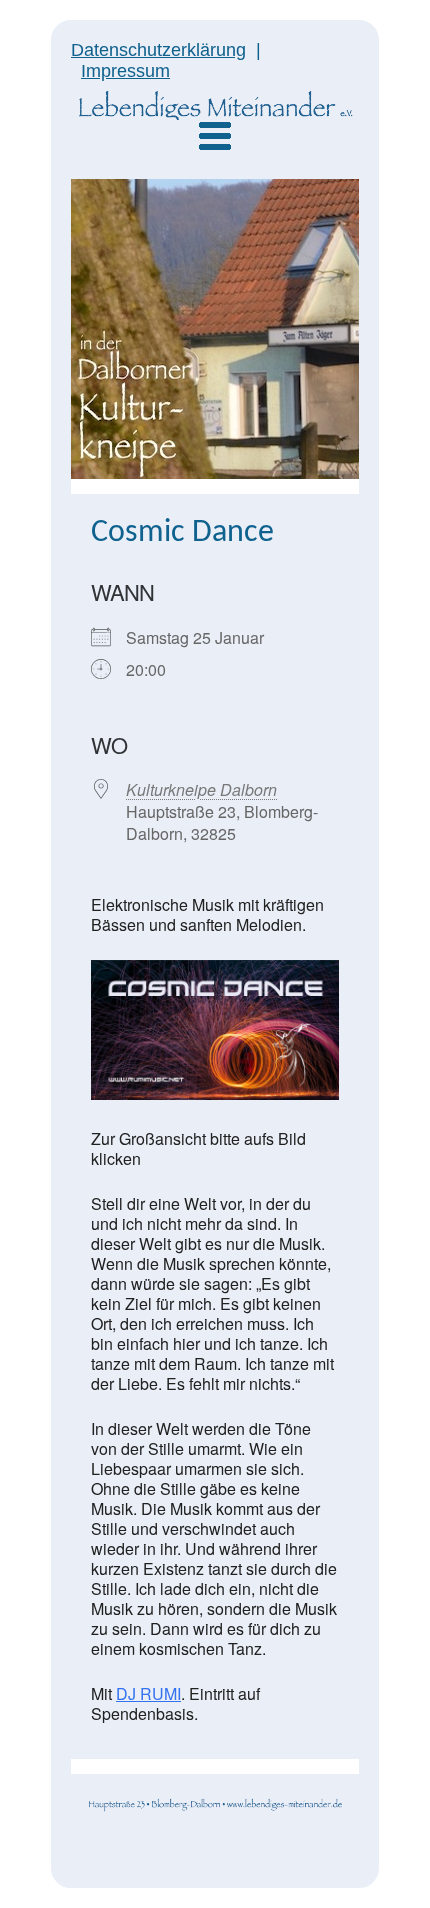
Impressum (125, 71)
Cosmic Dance (182, 533)
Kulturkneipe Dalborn (201, 789)
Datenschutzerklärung (158, 50)
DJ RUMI (148, 1693)
